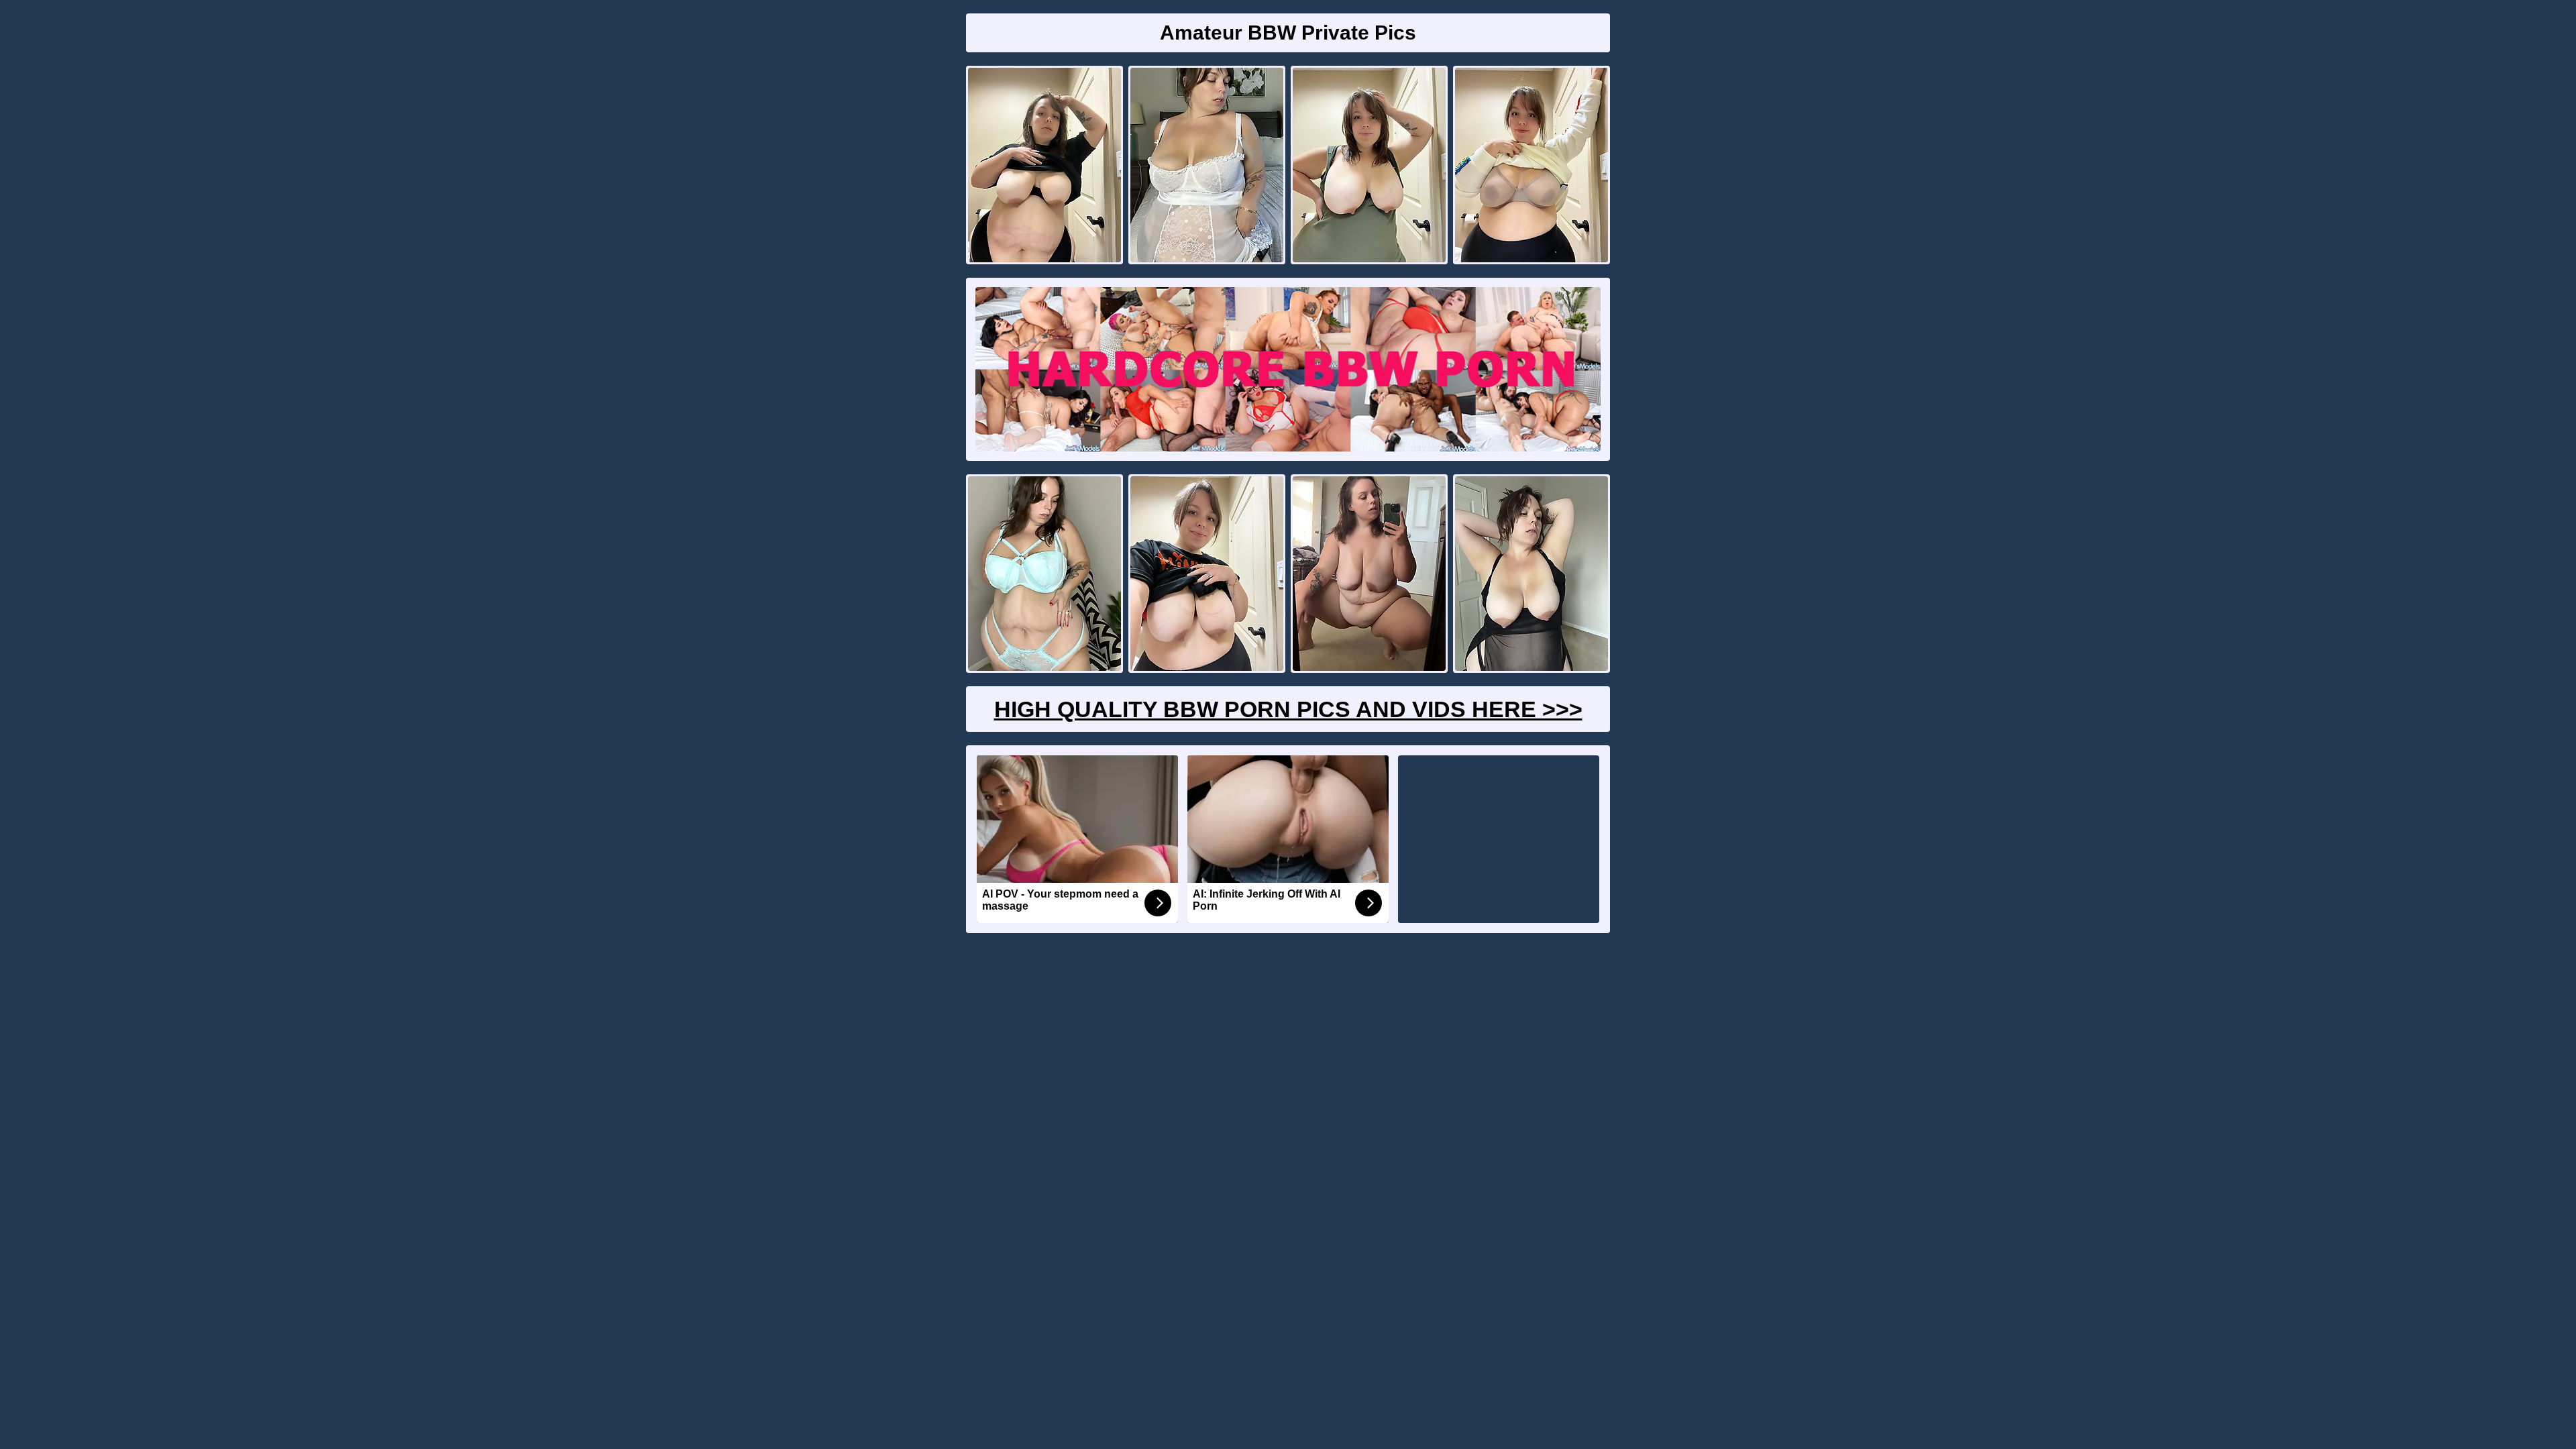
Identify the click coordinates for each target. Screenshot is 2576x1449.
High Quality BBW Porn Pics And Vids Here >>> (1288, 709)
